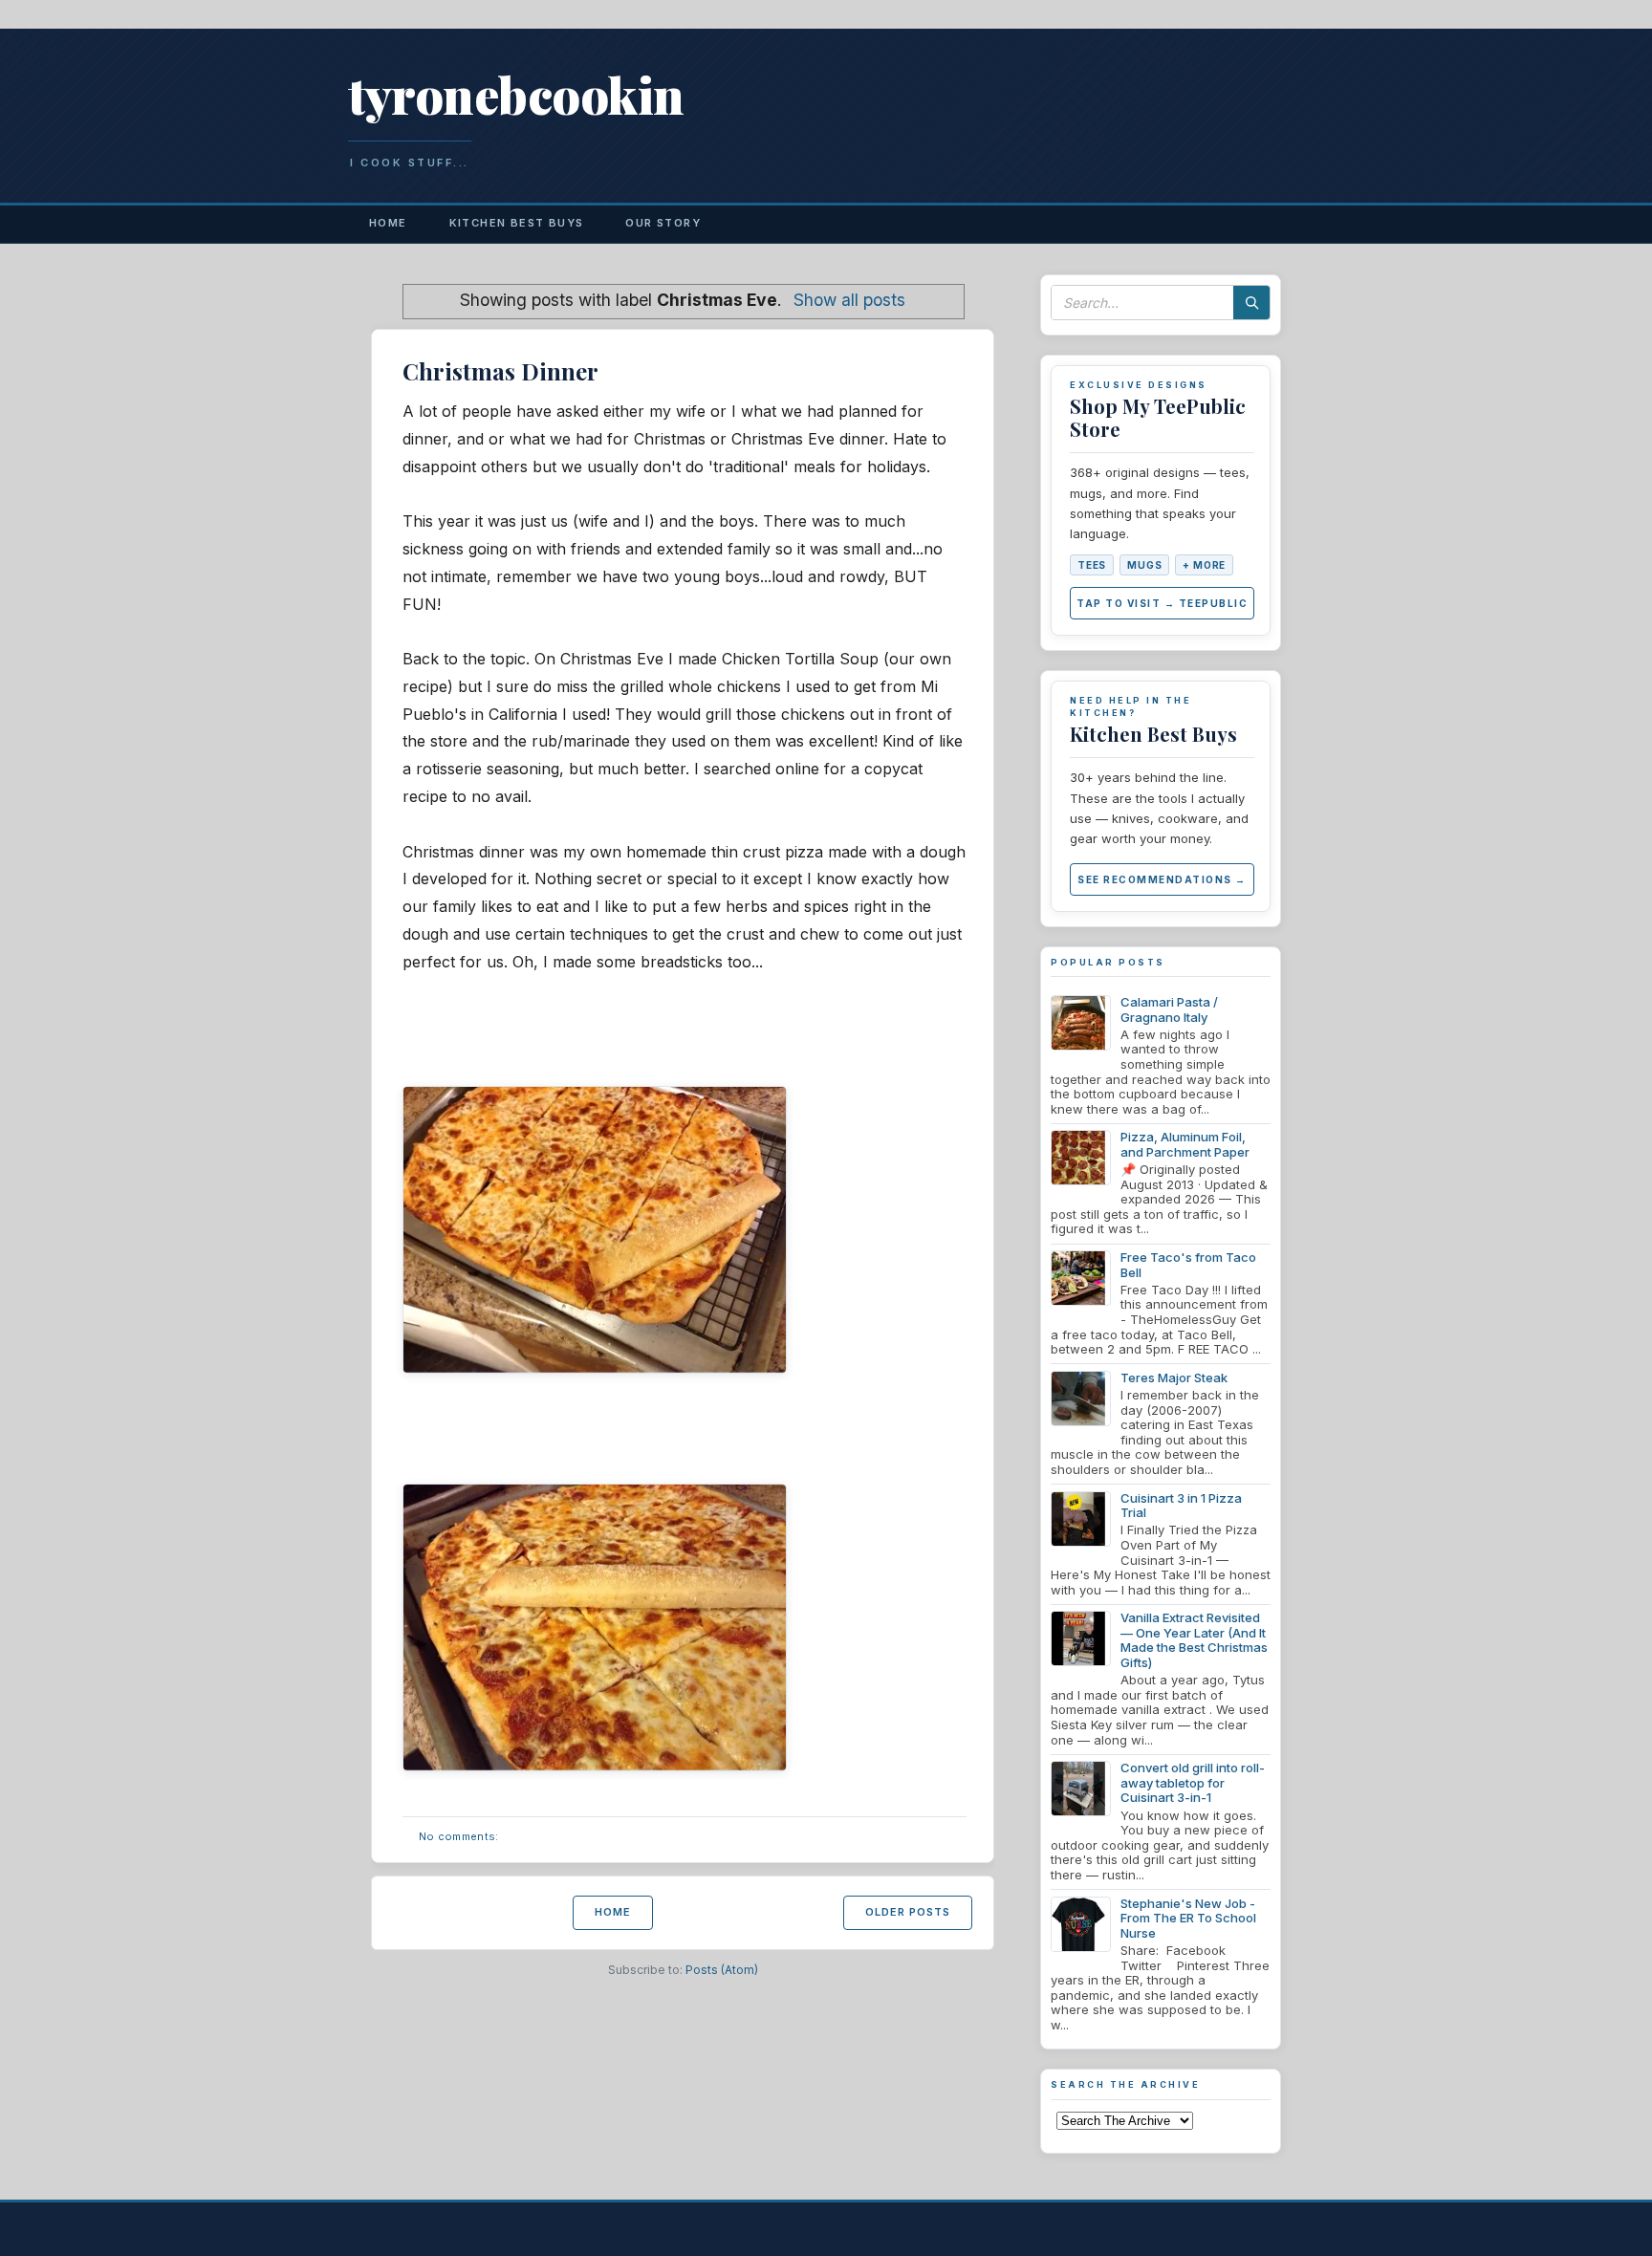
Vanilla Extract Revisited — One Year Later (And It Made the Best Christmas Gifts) (1194, 1640)
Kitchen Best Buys (517, 223)
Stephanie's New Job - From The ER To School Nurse (1188, 1918)
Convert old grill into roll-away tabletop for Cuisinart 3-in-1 (1193, 1782)
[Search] (1251, 303)
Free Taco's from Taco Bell (1188, 1265)
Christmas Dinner (500, 371)
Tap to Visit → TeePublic (1162, 603)
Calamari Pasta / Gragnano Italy (1169, 1009)
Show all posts (849, 300)
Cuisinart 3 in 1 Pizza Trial (1181, 1506)
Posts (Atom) (722, 1970)
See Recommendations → (1162, 879)
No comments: (459, 1836)
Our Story (663, 223)
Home (388, 223)
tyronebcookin (516, 94)
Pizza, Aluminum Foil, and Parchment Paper (1185, 1144)
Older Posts (908, 1912)
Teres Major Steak (1174, 1377)
